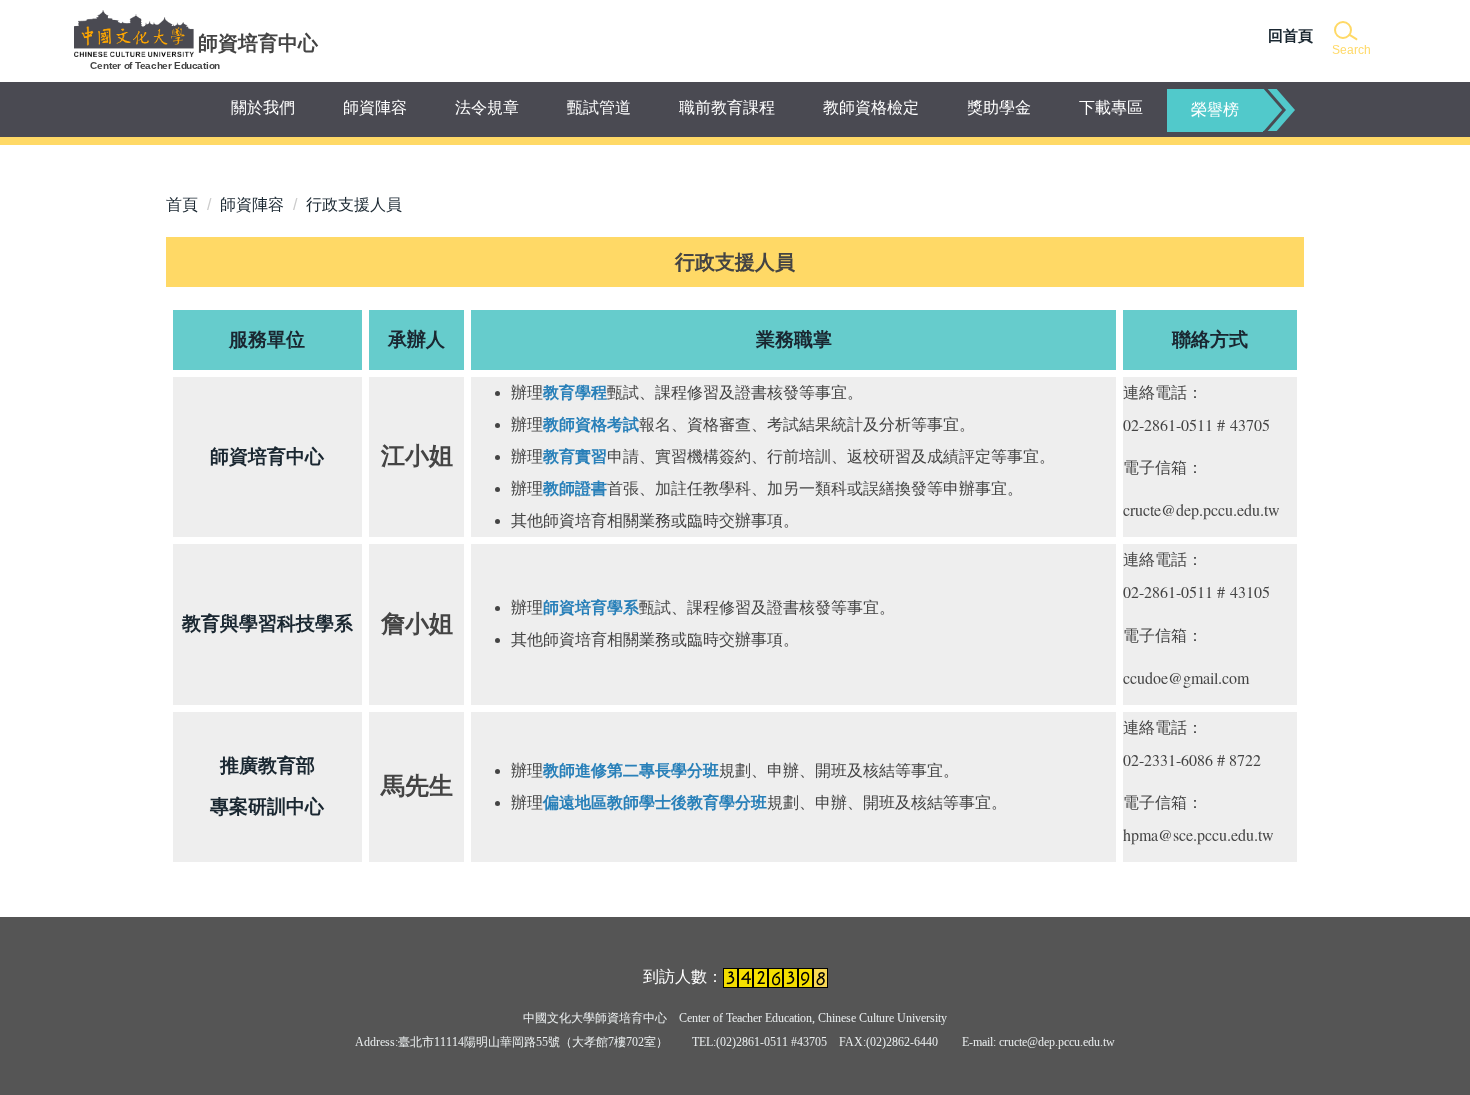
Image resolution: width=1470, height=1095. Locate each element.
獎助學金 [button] (999, 107)
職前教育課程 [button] (727, 107)
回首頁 (1290, 35)
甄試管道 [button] (599, 107)
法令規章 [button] (487, 107)
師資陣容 (252, 204)
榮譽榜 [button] (1215, 109)
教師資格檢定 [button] (871, 107)
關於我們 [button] (263, 107)
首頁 (182, 204)
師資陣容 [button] (375, 107)
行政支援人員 (354, 204)
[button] (1349, 39)
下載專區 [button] (1111, 107)
